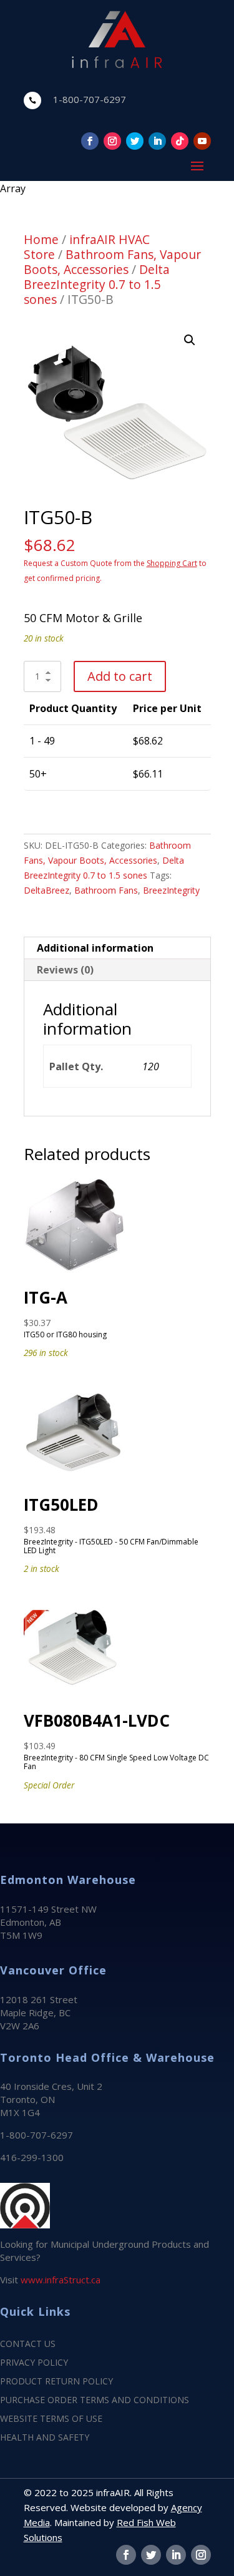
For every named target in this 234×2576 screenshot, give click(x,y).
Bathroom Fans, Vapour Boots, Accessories (112, 262)
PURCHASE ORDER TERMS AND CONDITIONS (95, 2401)
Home (41, 239)
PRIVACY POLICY (34, 2363)
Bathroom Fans (106, 890)
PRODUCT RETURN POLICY (56, 2382)
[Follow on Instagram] (112, 141)
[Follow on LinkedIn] (157, 141)
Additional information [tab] (95, 948)
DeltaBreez (46, 890)
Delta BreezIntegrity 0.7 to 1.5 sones (97, 284)
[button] (190, 340)
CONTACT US (28, 2344)
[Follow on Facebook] (90, 141)
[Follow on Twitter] (135, 141)
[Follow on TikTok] (180, 141)
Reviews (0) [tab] (65, 970)
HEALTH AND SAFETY (45, 2438)
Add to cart (120, 676)
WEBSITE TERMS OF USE (51, 2419)
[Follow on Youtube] (202, 141)
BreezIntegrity (171, 890)
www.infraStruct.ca (61, 2280)
